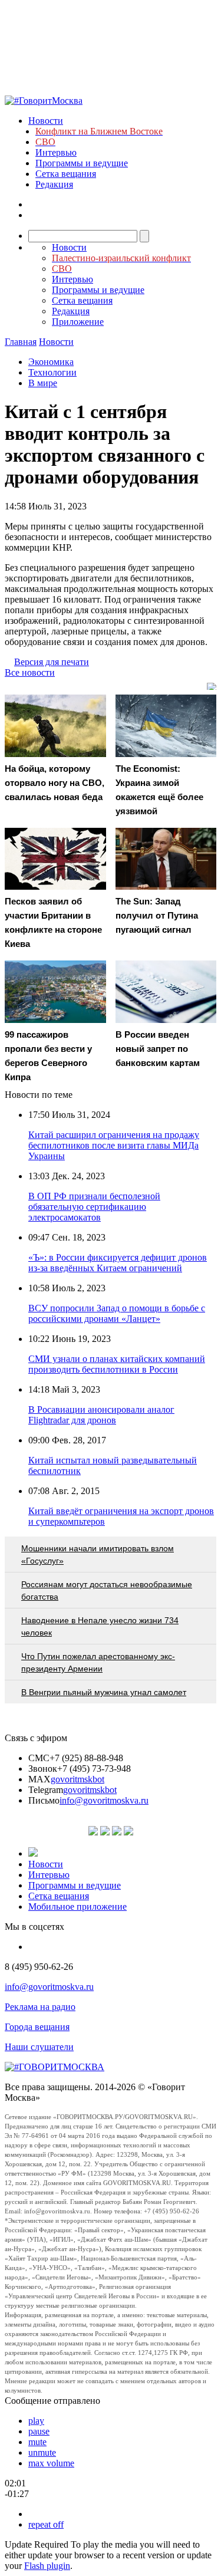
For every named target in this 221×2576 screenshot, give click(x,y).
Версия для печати (52, 662)
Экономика (51, 362)
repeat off (46, 2524)
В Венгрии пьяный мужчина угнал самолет (104, 1692)
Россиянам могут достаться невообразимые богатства (107, 1590)
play (36, 2421)
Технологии (52, 372)
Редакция (54, 184)
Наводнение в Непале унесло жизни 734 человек (100, 1626)
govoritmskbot (77, 1779)
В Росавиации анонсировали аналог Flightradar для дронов (101, 1415)
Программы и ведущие (82, 163)
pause (39, 2431)
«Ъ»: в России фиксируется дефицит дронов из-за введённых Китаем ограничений (118, 1263)
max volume (51, 2463)
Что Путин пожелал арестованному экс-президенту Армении (98, 1662)
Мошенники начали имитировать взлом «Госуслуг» (98, 1555)
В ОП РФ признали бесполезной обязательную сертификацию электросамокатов (94, 1207)
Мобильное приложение (77, 1906)
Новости (46, 121)
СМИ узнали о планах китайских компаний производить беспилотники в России (117, 1364)
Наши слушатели (39, 2047)
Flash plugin (47, 2566)
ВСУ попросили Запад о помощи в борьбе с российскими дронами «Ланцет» (117, 1313)
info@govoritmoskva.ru (104, 1800)
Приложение (78, 322)
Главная (21, 342)
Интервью (56, 152)
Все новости (30, 672)
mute (37, 2442)
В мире (43, 383)
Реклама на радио (40, 2007)
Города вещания (37, 2027)
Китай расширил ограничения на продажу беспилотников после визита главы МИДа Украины (114, 1145)
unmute (42, 2452)
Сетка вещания (66, 174)
